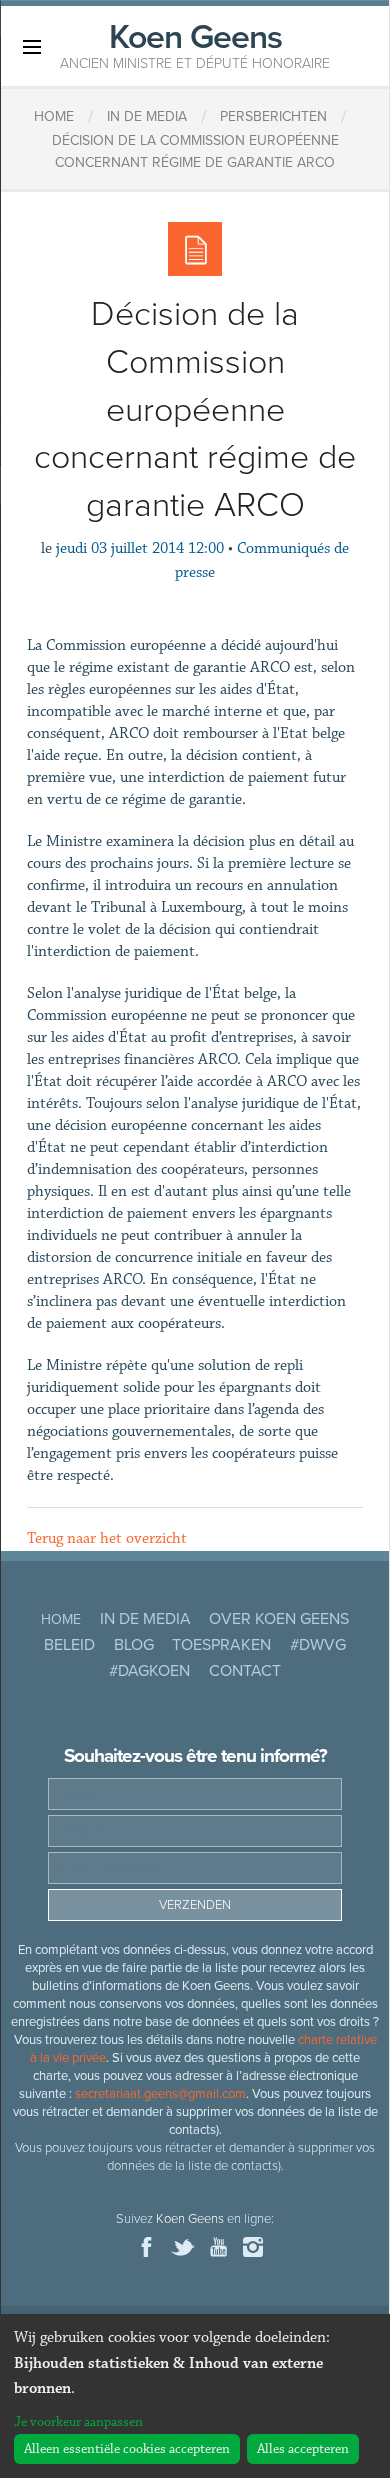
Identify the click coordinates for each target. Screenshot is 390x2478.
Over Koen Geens (279, 1619)
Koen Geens (195, 44)
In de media (145, 1619)
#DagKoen (149, 1671)
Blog (134, 1645)
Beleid (69, 1645)
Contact (245, 1671)
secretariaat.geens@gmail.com (160, 2094)
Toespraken (221, 1645)
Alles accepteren (303, 2449)
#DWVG (318, 1645)
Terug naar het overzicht (107, 1538)
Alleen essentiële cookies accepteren (127, 2449)
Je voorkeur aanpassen (78, 2422)
